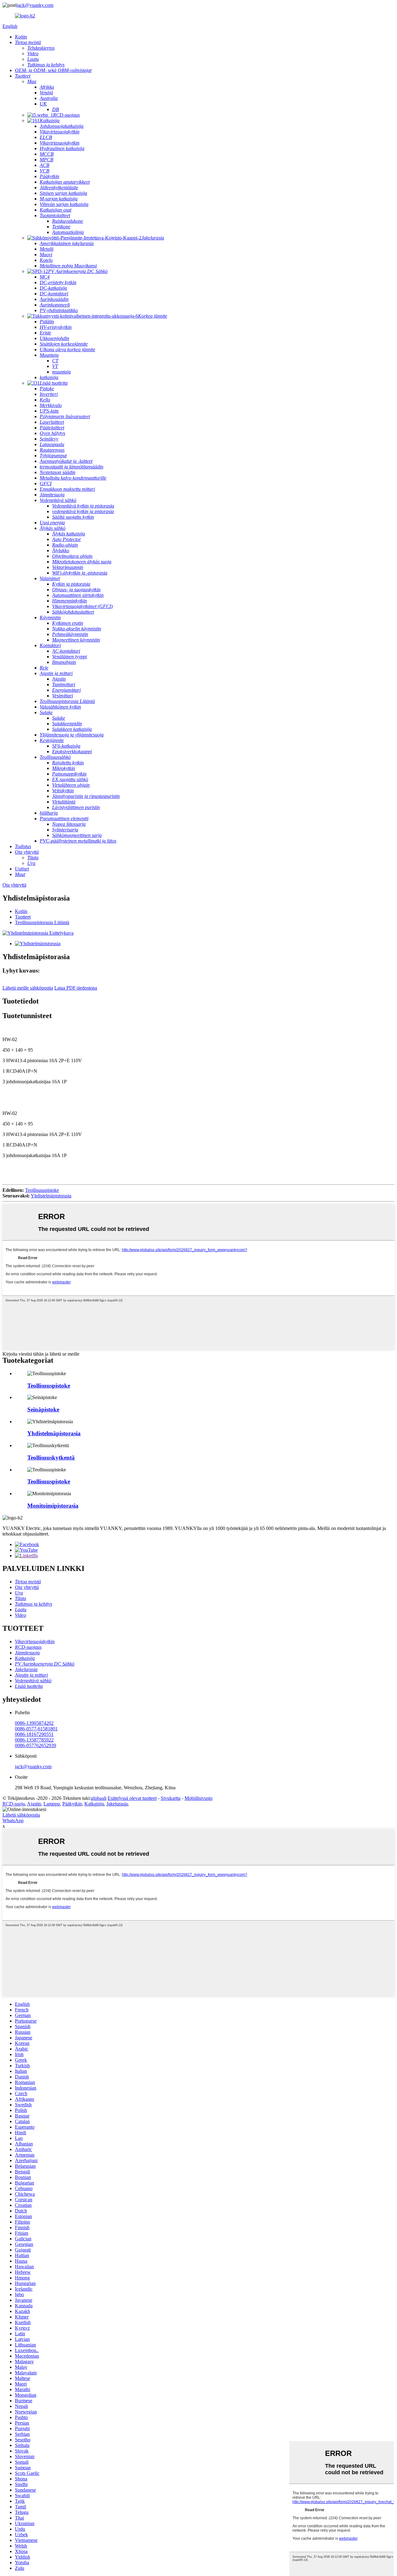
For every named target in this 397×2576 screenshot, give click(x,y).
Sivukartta (171, 1798)
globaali (99, 1798)
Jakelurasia (117, 1804)
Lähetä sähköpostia (21, 1815)
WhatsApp (13, 1820)
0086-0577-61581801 (36, 1729)
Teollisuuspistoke (42, 1190)
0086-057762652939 (36, 1745)
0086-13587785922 (34, 1740)
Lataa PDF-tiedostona (76, 988)
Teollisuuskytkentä (51, 1458)
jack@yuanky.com (35, 5)
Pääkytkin (72, 1804)
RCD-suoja (14, 1804)
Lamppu (52, 1804)
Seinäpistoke (43, 1409)
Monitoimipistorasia (53, 1506)
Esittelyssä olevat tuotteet (132, 1798)
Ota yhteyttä (14, 885)
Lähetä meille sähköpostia (28, 988)
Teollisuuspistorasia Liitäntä (42, 922)
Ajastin (34, 1804)
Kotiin (21, 911)
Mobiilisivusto (198, 1798)
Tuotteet (23, 917)
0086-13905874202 (34, 1723)
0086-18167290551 (34, 1734)
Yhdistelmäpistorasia (51, 1196)
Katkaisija (94, 1804)
